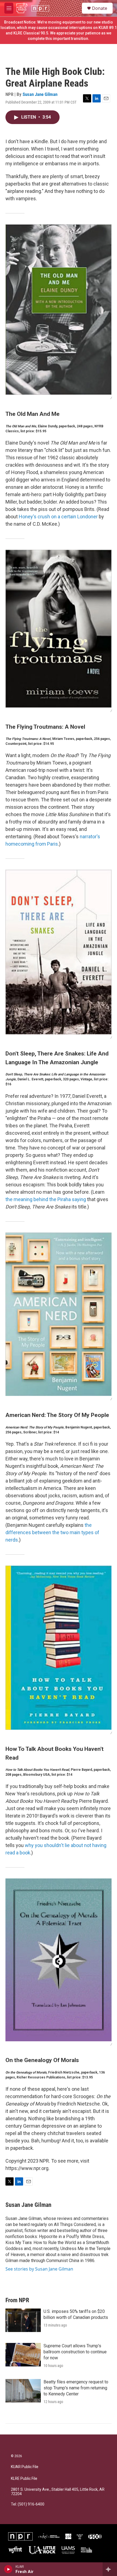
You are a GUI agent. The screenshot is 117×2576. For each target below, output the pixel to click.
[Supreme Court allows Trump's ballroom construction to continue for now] (23, 2355)
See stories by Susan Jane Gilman (39, 2269)
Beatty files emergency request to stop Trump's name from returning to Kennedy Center (76, 2388)
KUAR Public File (25, 2467)
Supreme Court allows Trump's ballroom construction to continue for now (75, 2352)
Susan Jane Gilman (40, 94)
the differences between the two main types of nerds (52, 1532)
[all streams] (110, 2569)
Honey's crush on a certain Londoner (58, 517)
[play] (8, 2569)
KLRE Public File (24, 2479)
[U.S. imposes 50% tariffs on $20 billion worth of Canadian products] (23, 2320)
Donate (100, 8)
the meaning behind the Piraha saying (46, 1199)
